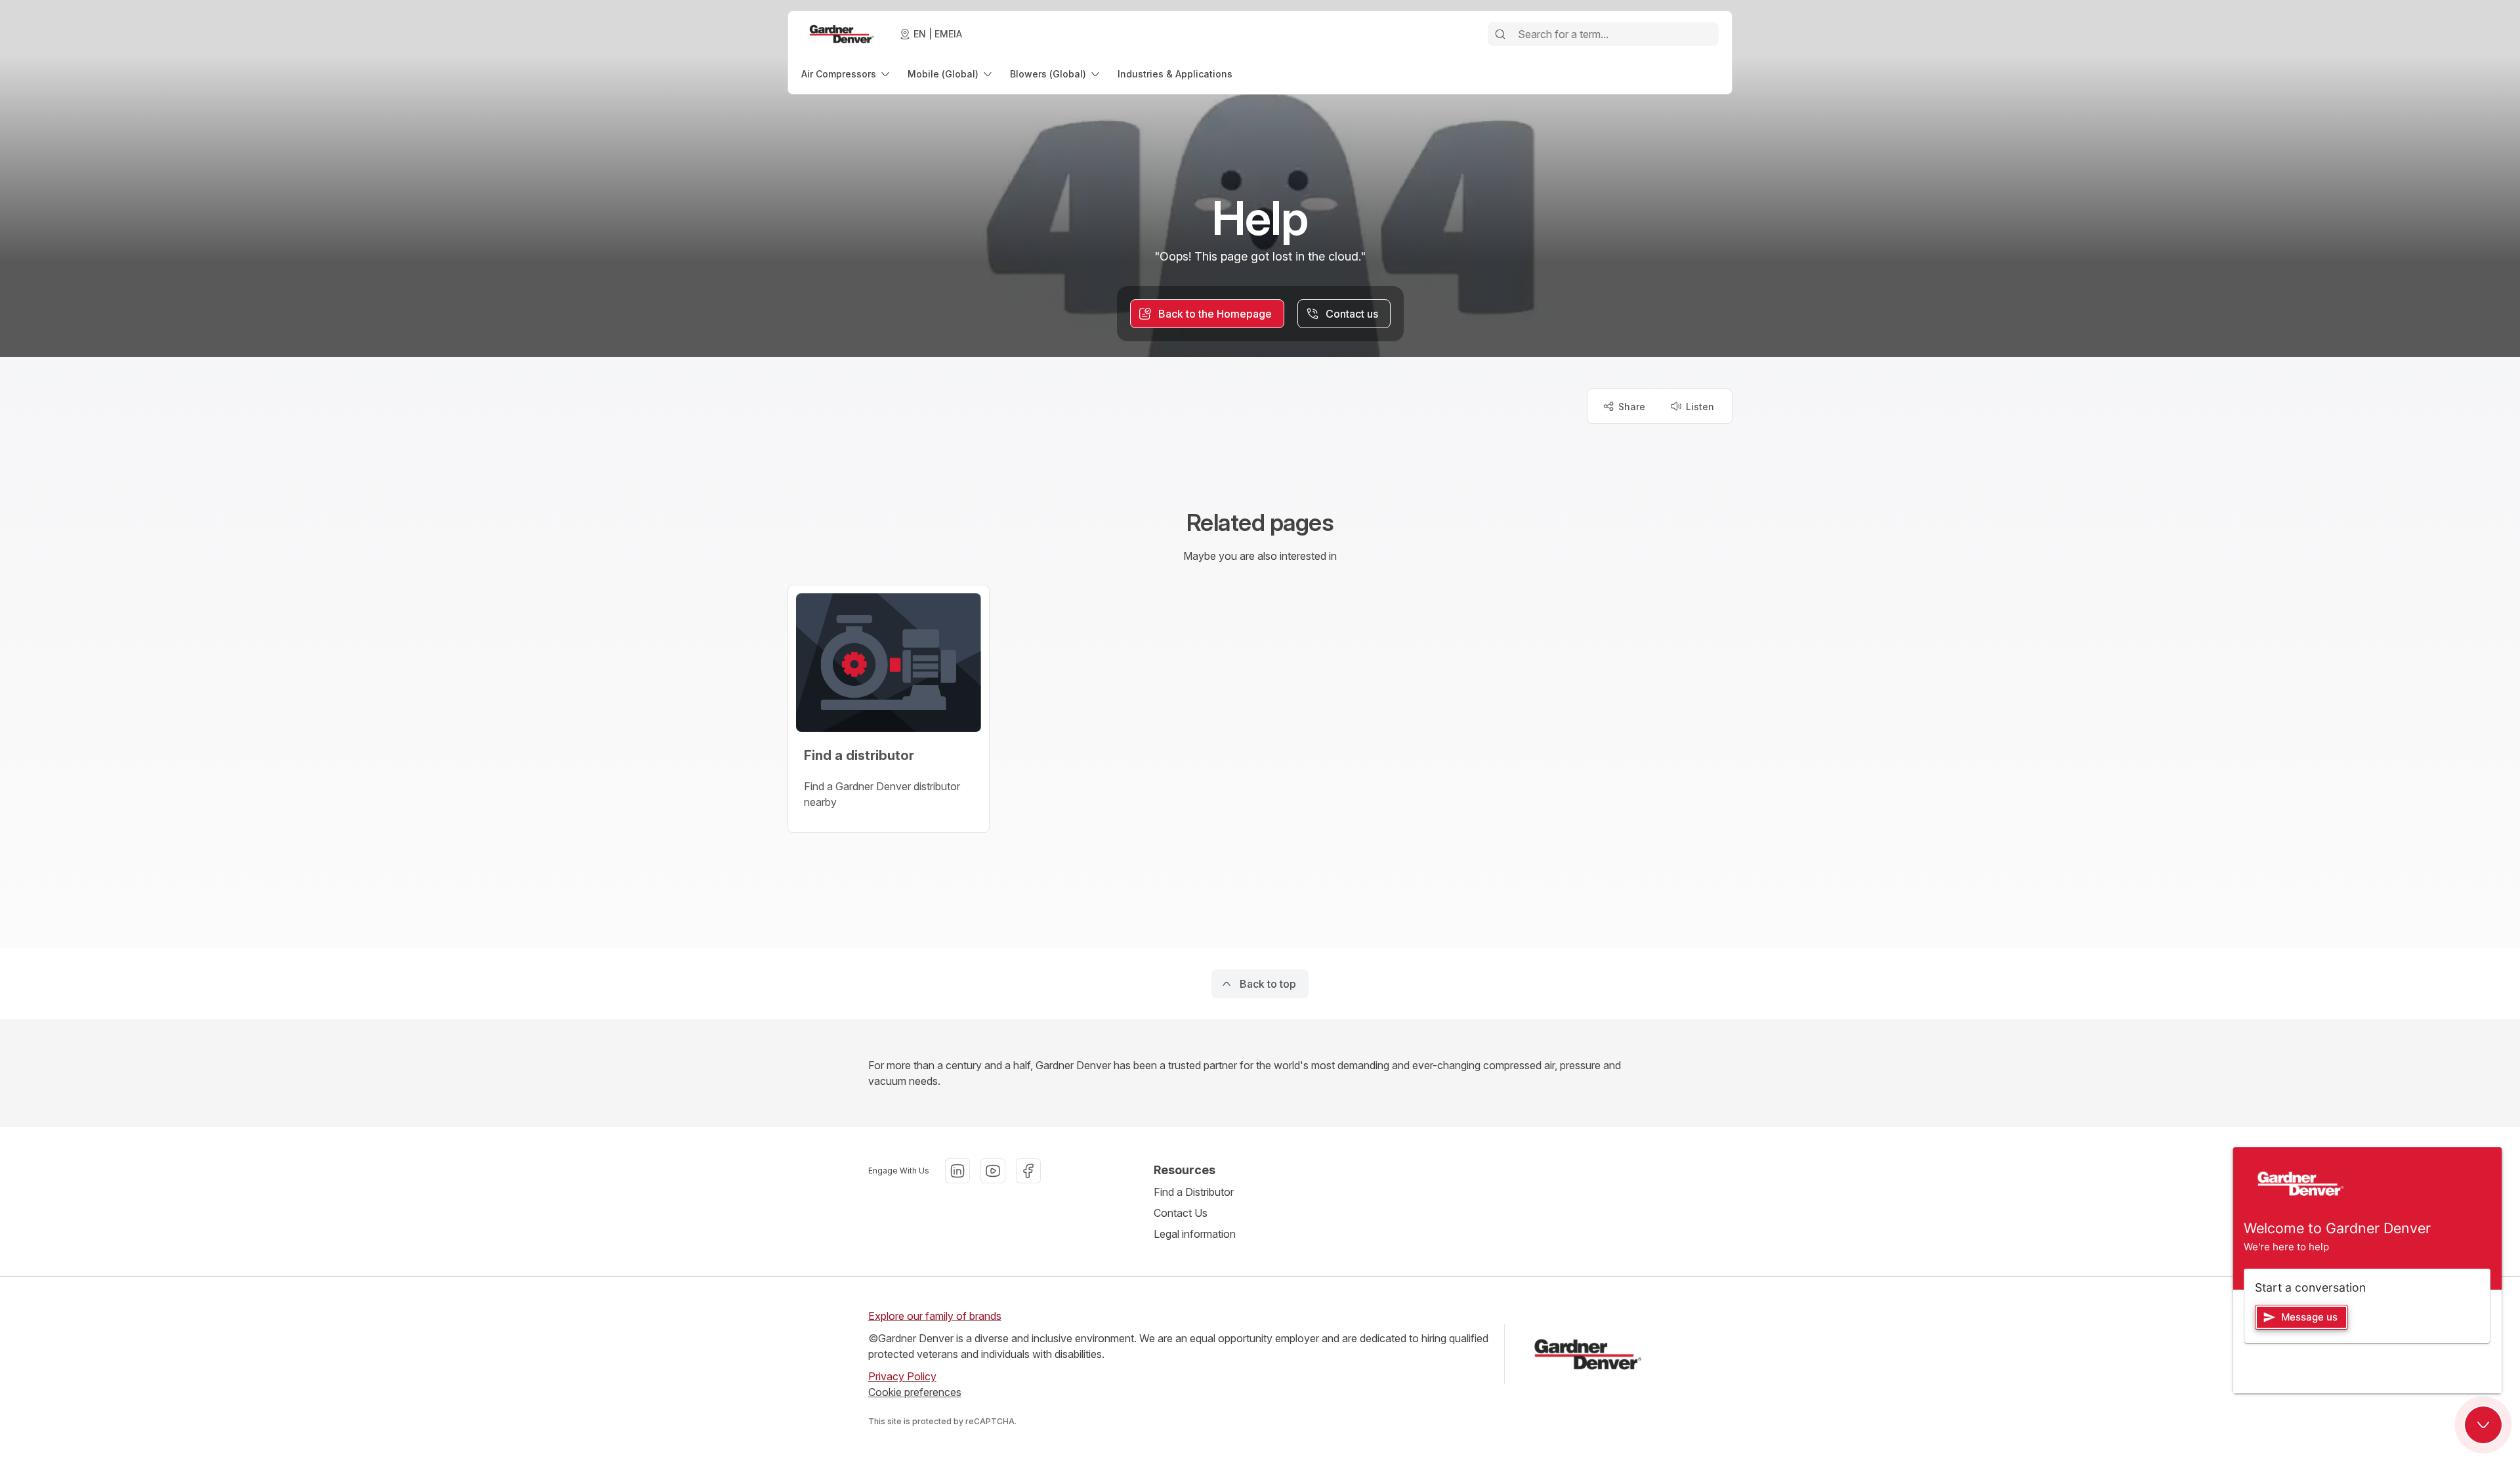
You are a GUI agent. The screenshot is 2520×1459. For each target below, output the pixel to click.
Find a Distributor (1194, 1192)
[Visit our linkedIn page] (957, 1171)
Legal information (1195, 1234)
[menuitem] (847, 74)
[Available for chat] (2483, 1425)
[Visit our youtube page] (993, 1171)
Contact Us (1181, 1213)
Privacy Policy (902, 1376)
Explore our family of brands (935, 1316)
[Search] (1500, 34)
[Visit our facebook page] (1028, 1171)
